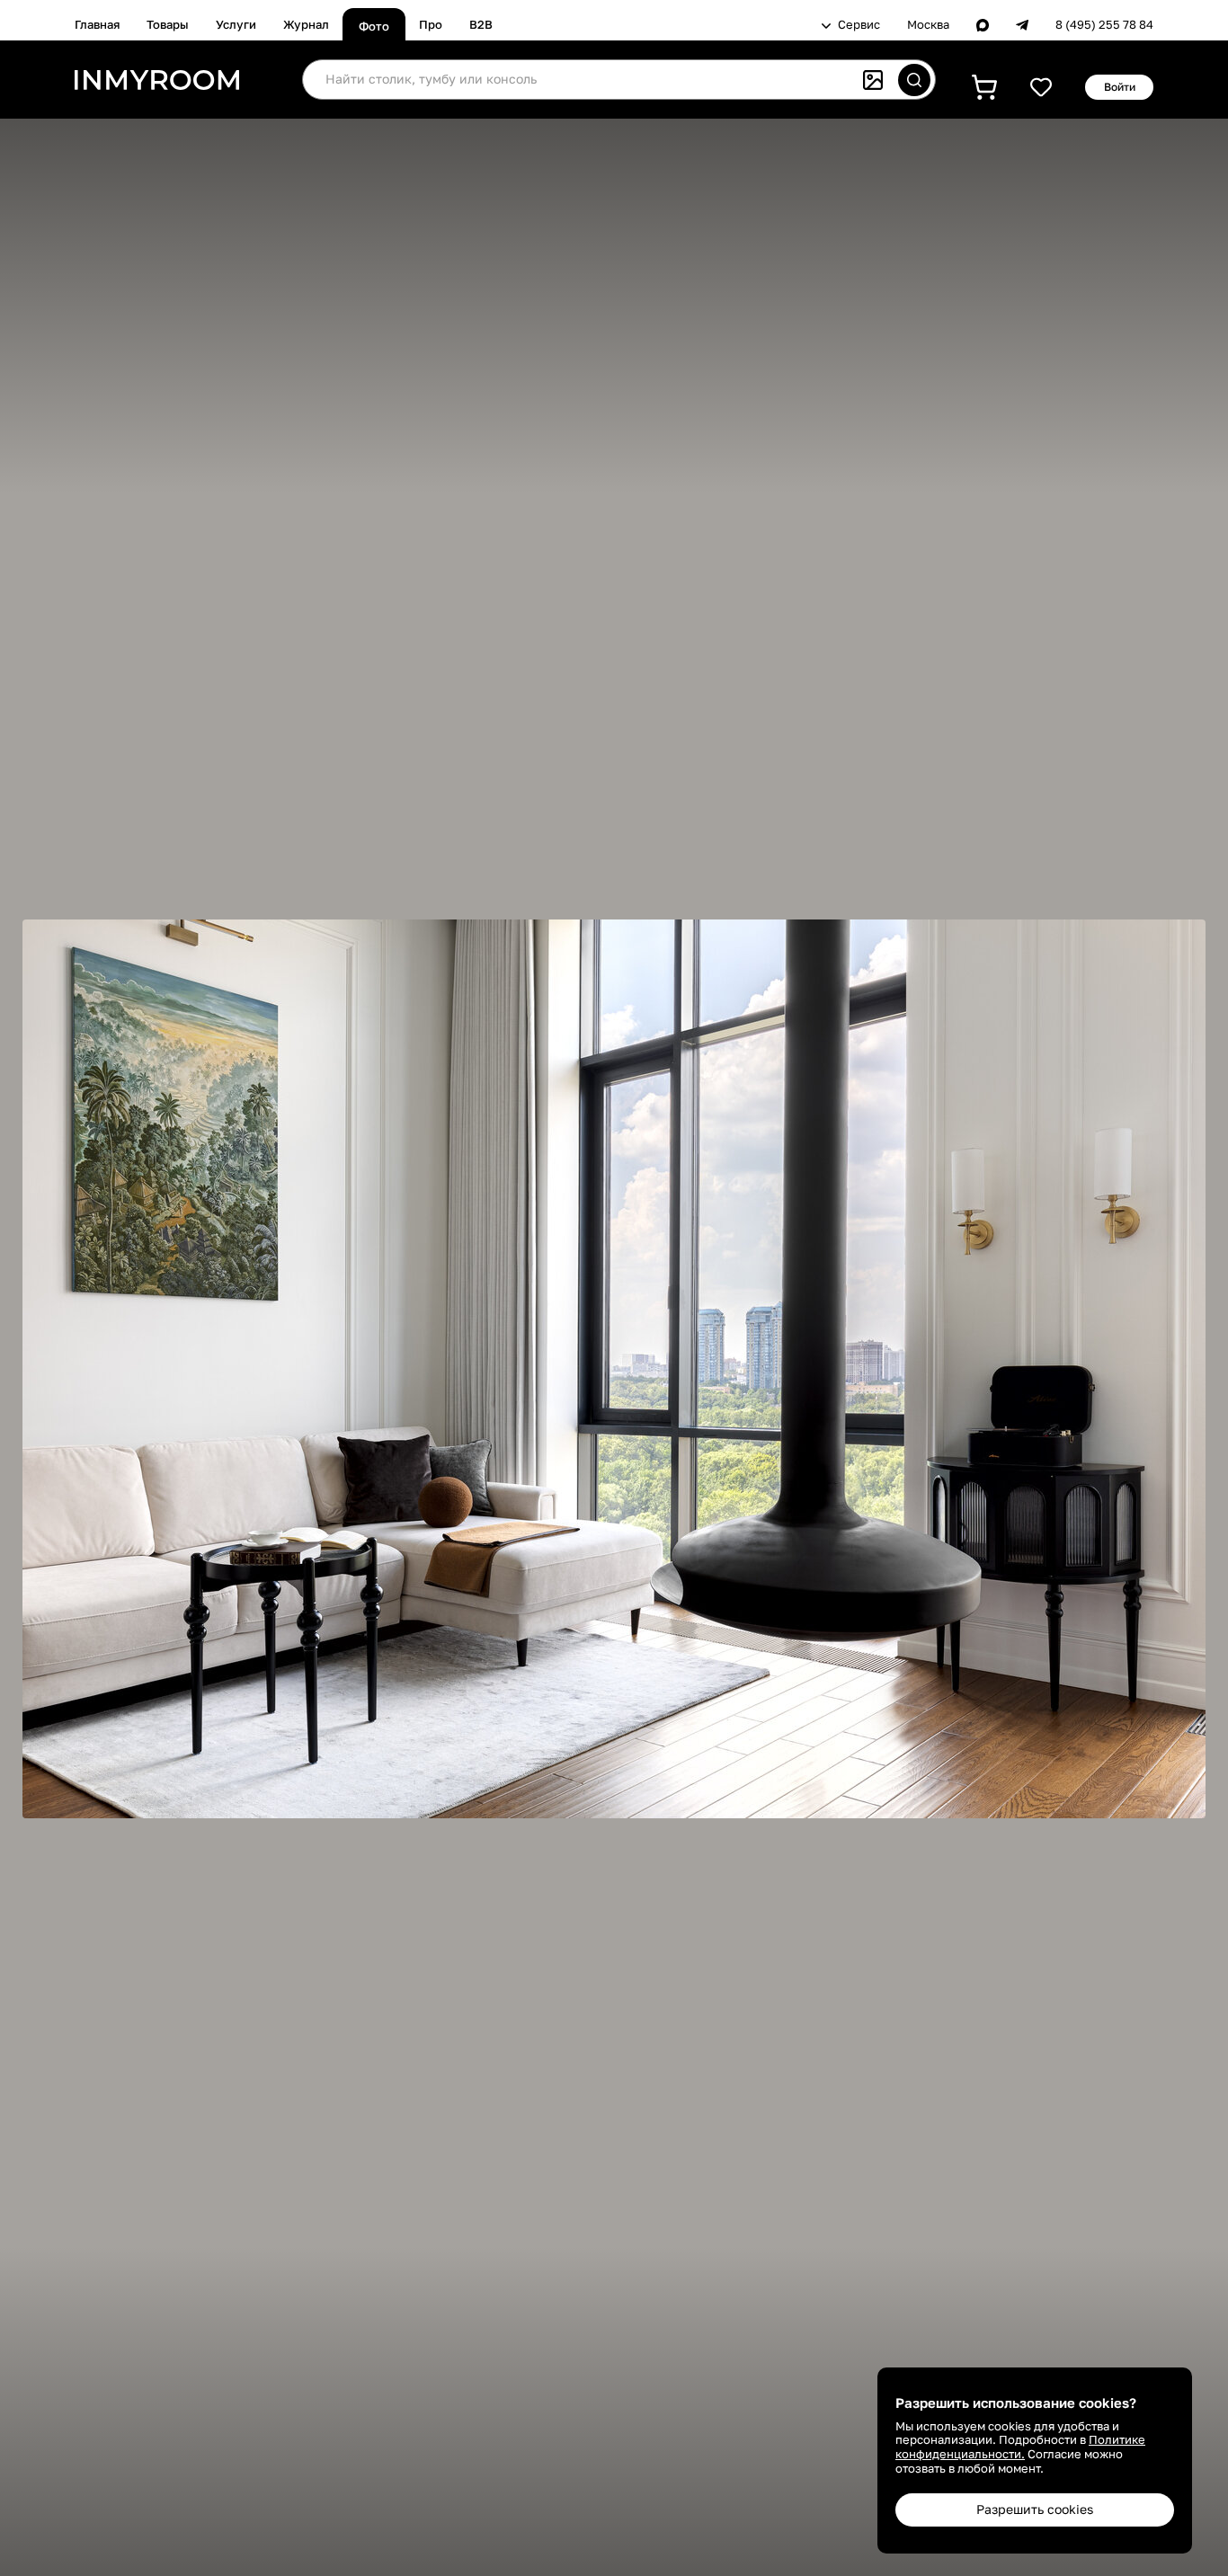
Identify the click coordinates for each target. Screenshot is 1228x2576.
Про (431, 24)
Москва (928, 25)
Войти (1120, 87)
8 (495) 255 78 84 (1104, 25)
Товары (168, 24)
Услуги (236, 24)
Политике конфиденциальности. (1020, 2447)
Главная (97, 24)
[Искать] (914, 80)
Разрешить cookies (1035, 2509)
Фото (374, 26)
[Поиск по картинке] (873, 80)
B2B (481, 24)
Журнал (306, 24)
